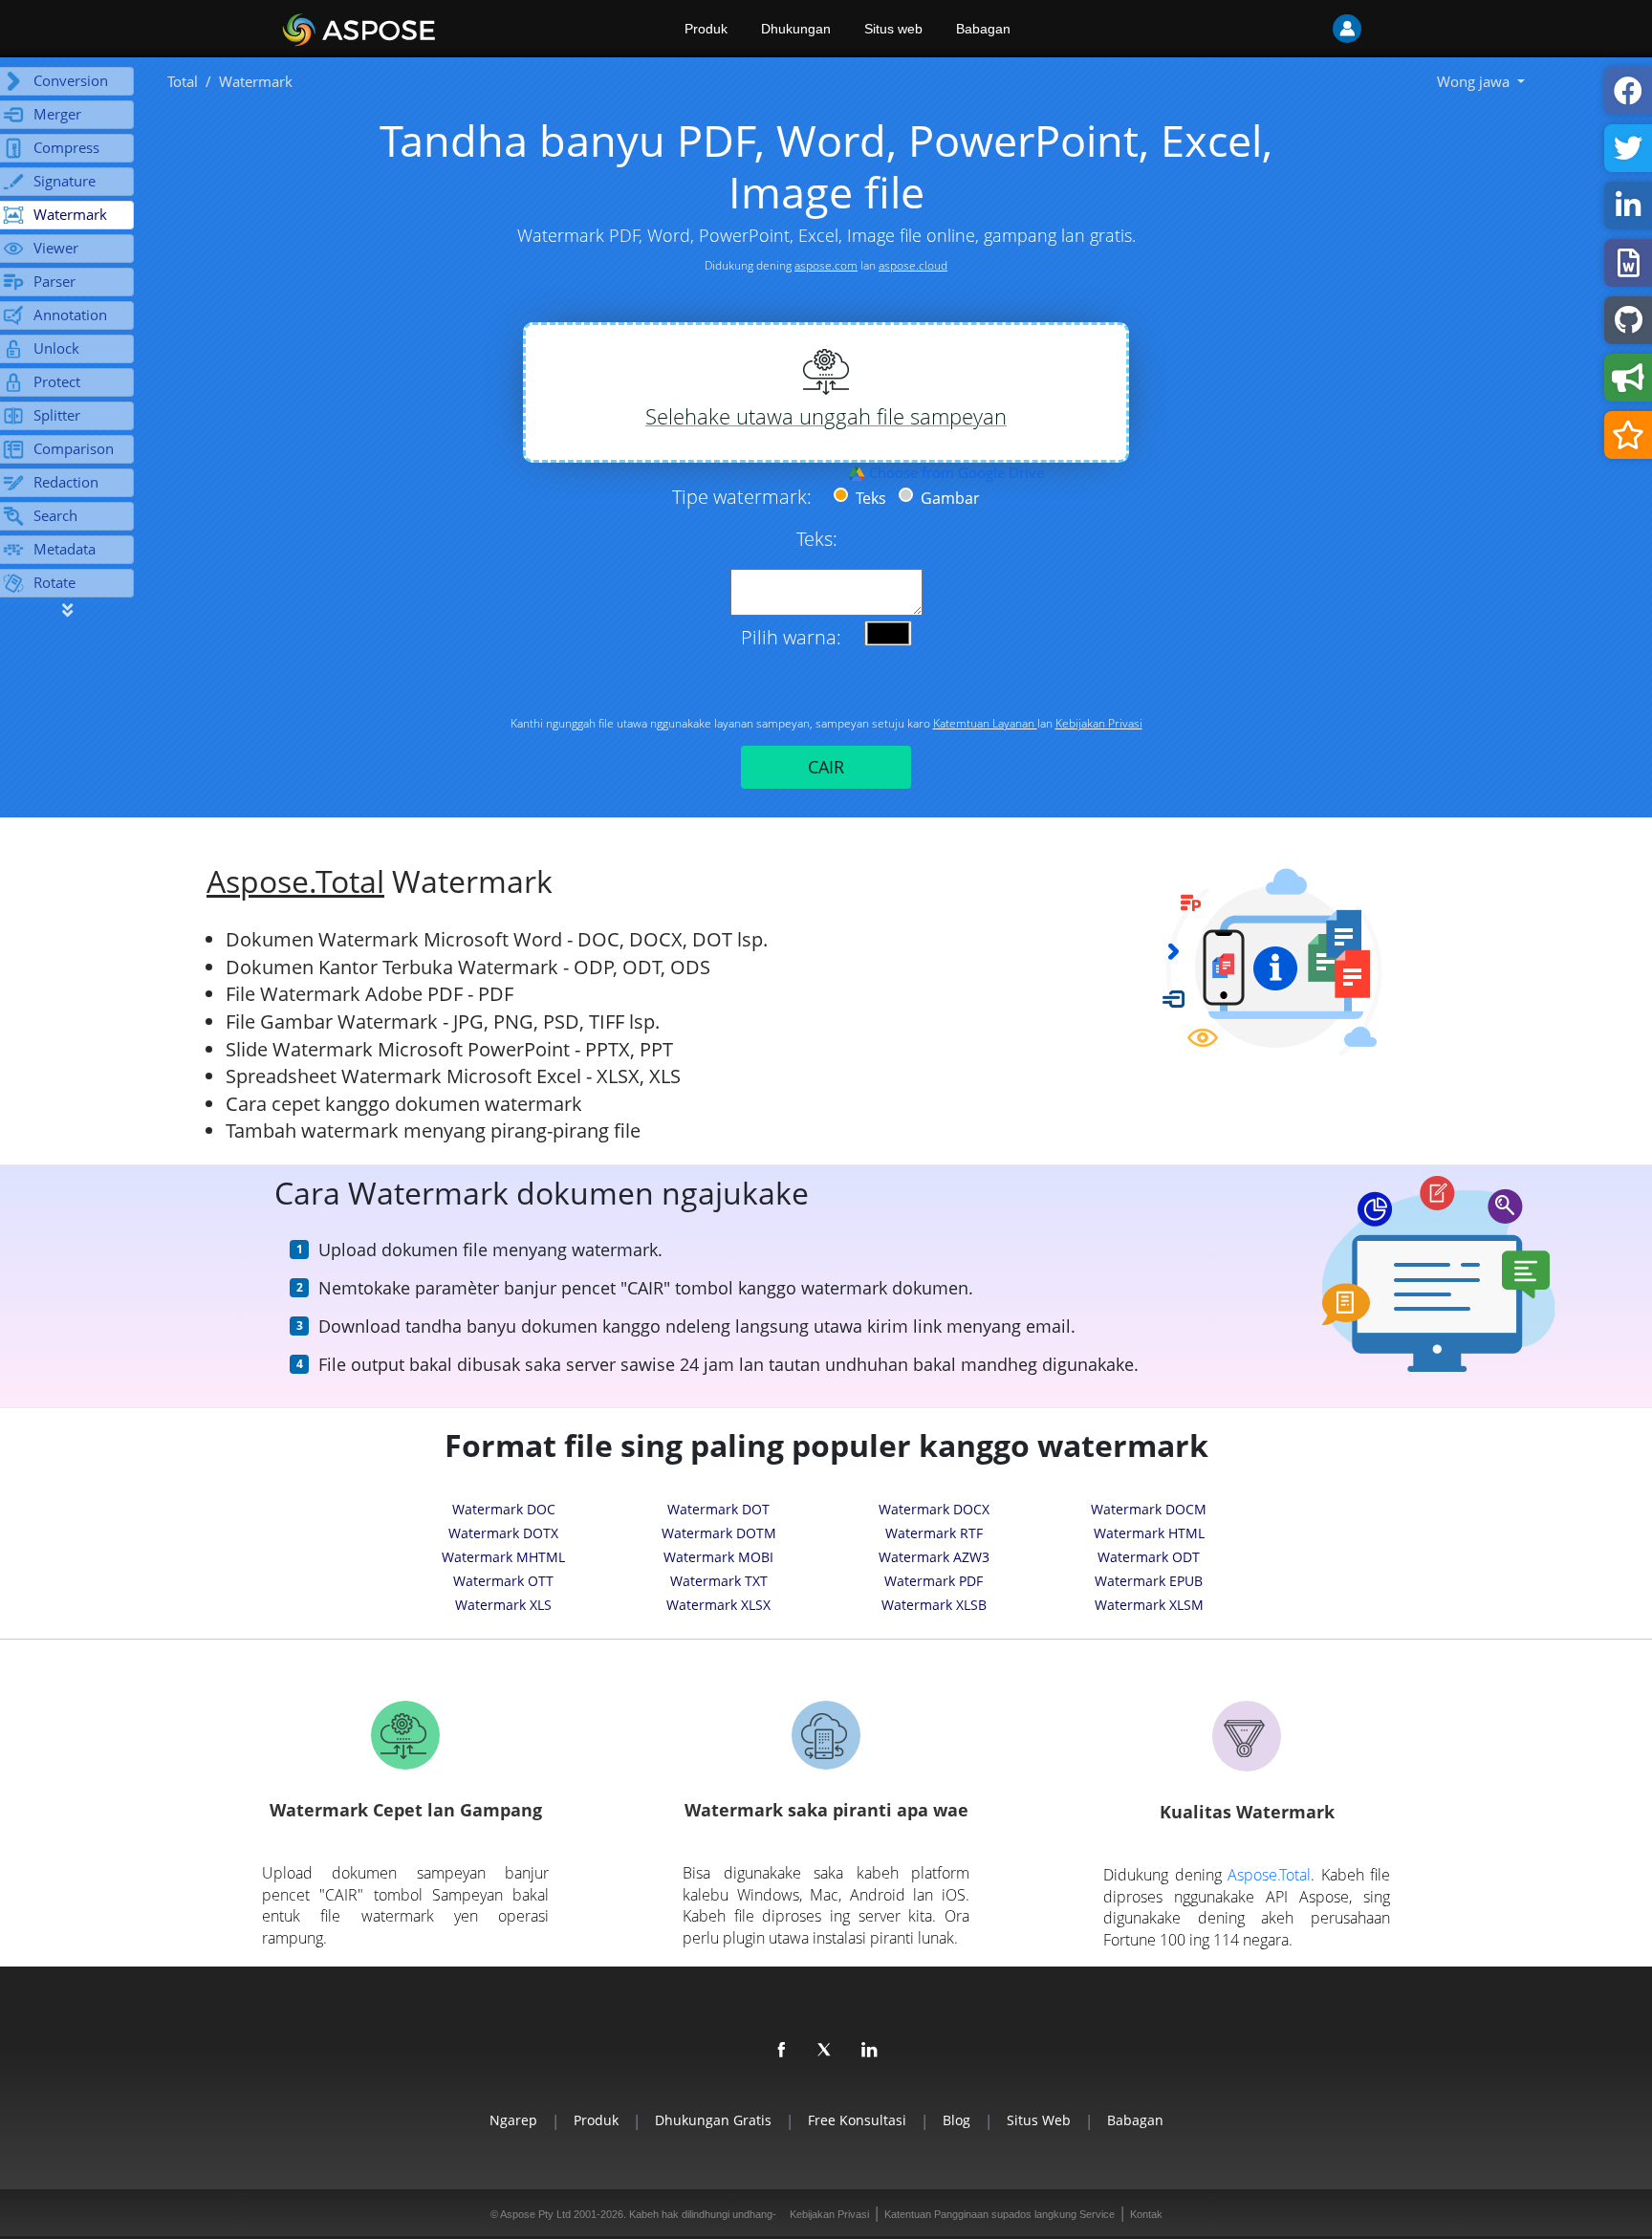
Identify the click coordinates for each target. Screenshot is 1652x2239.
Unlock (56, 348)
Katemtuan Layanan (985, 723)
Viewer (56, 248)
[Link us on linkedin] (870, 2051)
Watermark (70, 214)
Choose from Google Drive (955, 472)
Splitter (57, 415)
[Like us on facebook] (782, 2051)
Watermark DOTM (719, 1533)
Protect (57, 381)
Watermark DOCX (934, 1509)
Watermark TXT (719, 1581)
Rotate (54, 582)
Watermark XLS (503, 1605)
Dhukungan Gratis (713, 2120)
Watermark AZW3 (934, 1557)
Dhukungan (796, 29)
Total (183, 81)
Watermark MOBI (718, 1557)
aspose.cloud (913, 265)
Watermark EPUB (1149, 1581)
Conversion (71, 80)
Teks (869, 498)
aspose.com (826, 265)
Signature (65, 181)
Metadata (65, 549)
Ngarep (513, 2120)
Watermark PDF (934, 1581)
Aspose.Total (295, 881)
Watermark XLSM (1149, 1605)
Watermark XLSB (934, 1605)
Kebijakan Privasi (1099, 723)
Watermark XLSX (718, 1605)
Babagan (983, 29)
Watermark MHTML (503, 1557)
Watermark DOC (504, 1509)
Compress (66, 147)
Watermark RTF (934, 1533)
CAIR (826, 767)
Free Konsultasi (857, 2120)
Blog (956, 2120)
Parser (54, 281)
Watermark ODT (1149, 1557)
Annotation (70, 315)
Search (55, 515)
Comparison (74, 448)
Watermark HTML (1149, 1533)
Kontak (1146, 2214)
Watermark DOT (718, 1509)
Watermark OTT (503, 1581)
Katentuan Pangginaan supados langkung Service (1000, 2214)
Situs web (893, 29)
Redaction (66, 482)
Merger (57, 114)
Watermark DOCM (1149, 1509)
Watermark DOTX (503, 1533)
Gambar (948, 498)
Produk (706, 29)
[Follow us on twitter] (826, 2051)
